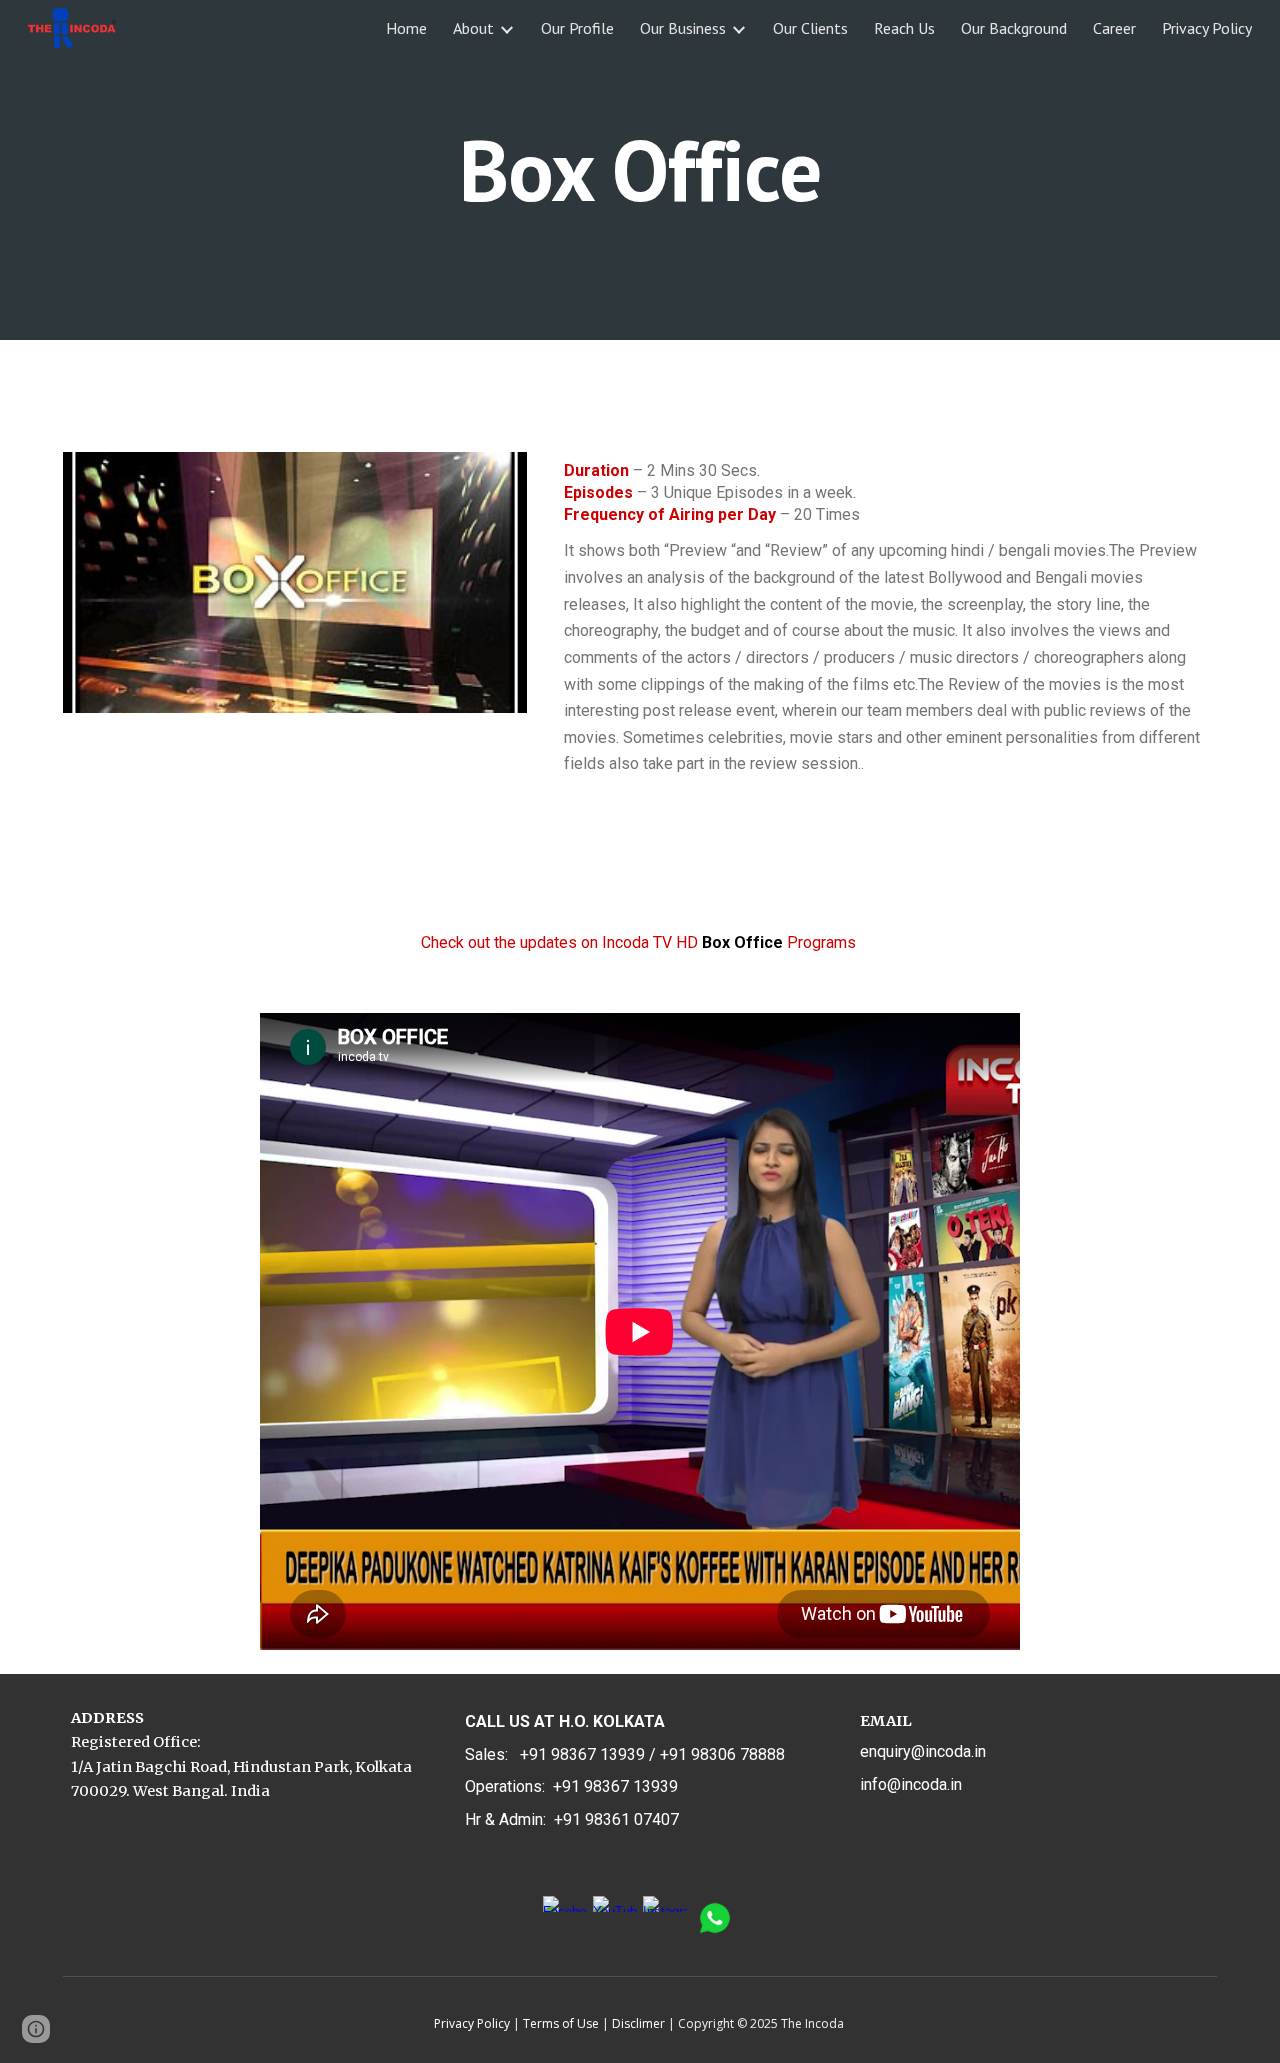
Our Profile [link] (577, 28)
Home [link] (406, 28)
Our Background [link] (1014, 28)
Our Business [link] (683, 28)
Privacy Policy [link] (1207, 28)
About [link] (473, 28)
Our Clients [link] (810, 28)
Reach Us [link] (904, 28)
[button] (36, 2029)
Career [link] (1114, 28)
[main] (640, 169)
